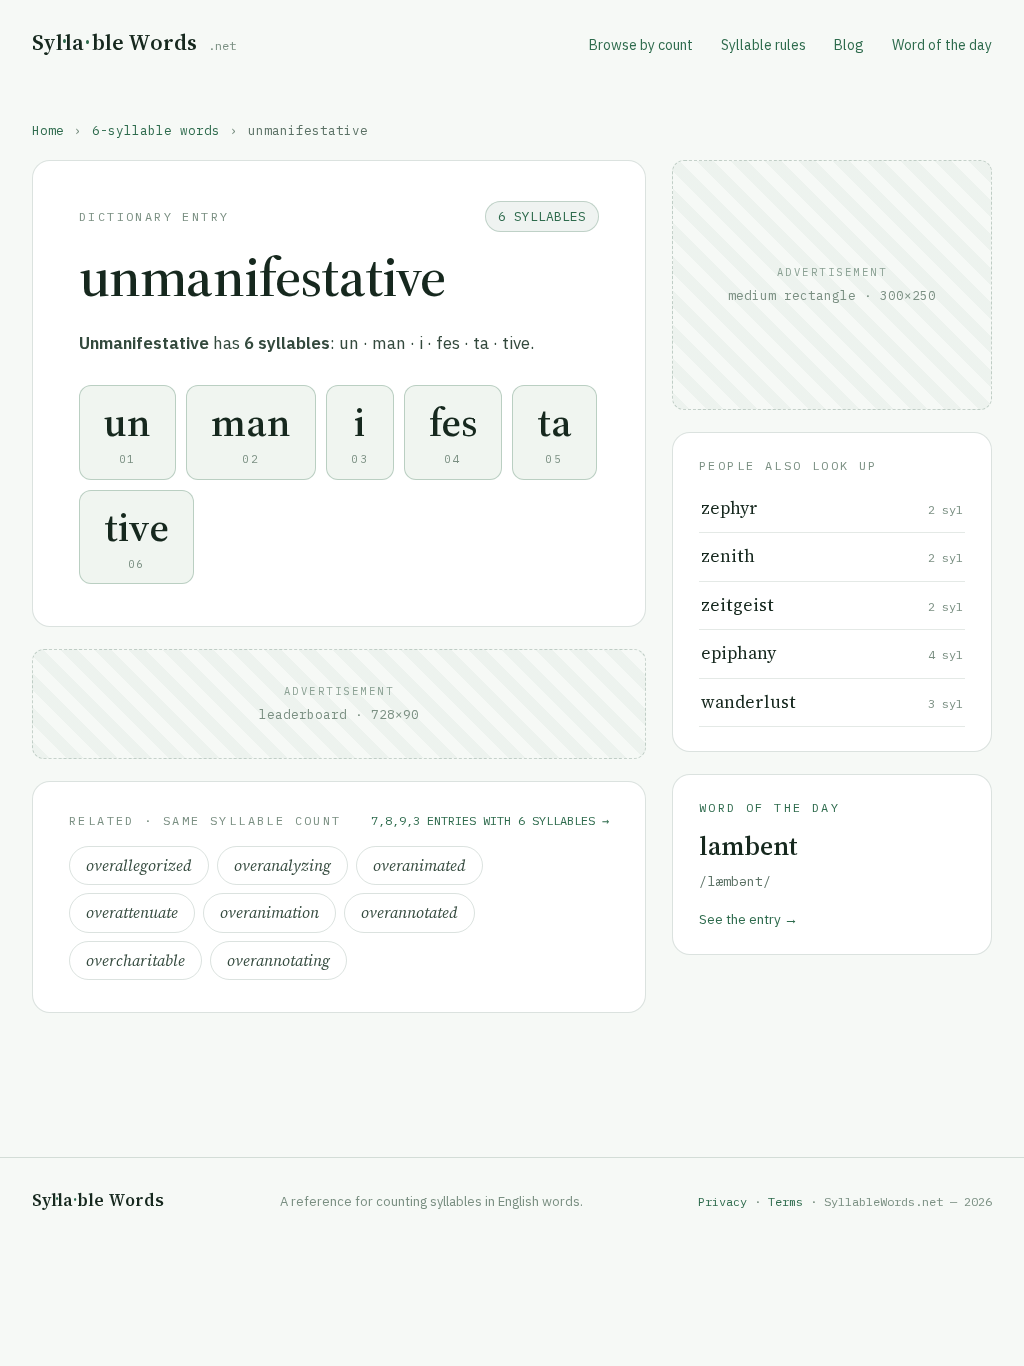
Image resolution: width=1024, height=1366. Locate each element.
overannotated (409, 912)
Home (48, 130)
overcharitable (135, 960)
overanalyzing (282, 865)
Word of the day (942, 45)
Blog (849, 45)
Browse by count (641, 45)
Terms (785, 1201)
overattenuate (132, 912)
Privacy (722, 1201)
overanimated (419, 865)
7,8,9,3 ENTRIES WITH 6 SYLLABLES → (490, 820)
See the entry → (748, 919)
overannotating (278, 960)
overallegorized (139, 865)
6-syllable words (156, 130)
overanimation (269, 912)
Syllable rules (763, 45)
